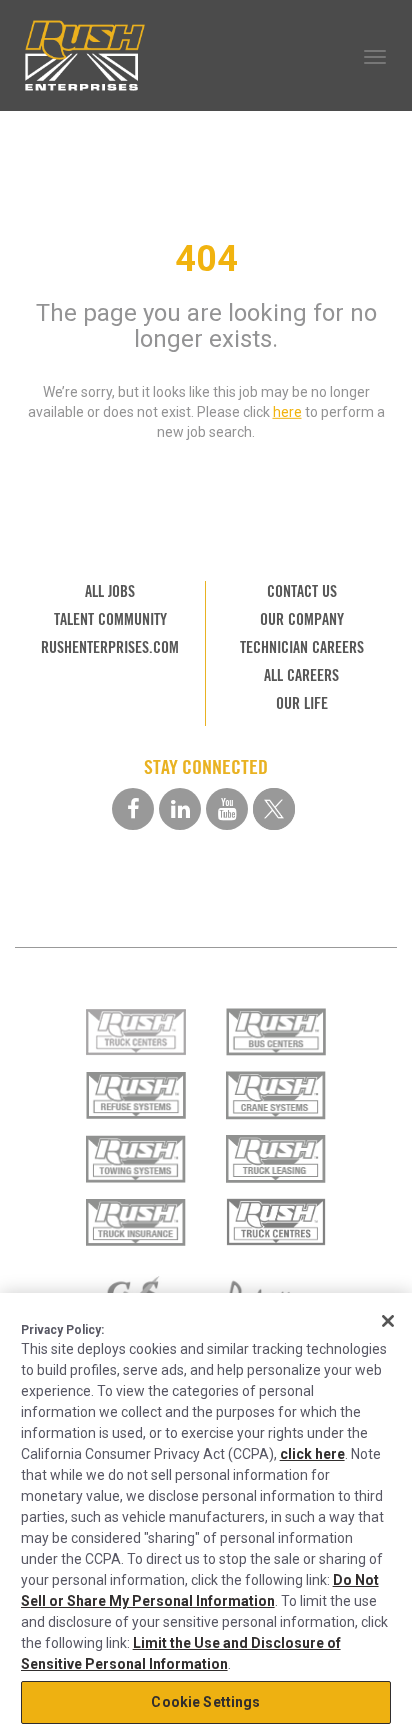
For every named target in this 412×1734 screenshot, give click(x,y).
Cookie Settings (205, 1702)
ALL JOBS (110, 591)
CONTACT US (302, 591)
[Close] (388, 1321)
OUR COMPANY (302, 619)
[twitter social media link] (274, 809)
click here (312, 1454)
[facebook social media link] (133, 809)
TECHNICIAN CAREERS (302, 647)
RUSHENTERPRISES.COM (110, 647)
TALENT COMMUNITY (110, 619)
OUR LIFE (302, 703)
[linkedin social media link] (180, 809)
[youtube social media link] (227, 809)
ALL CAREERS (301, 675)
